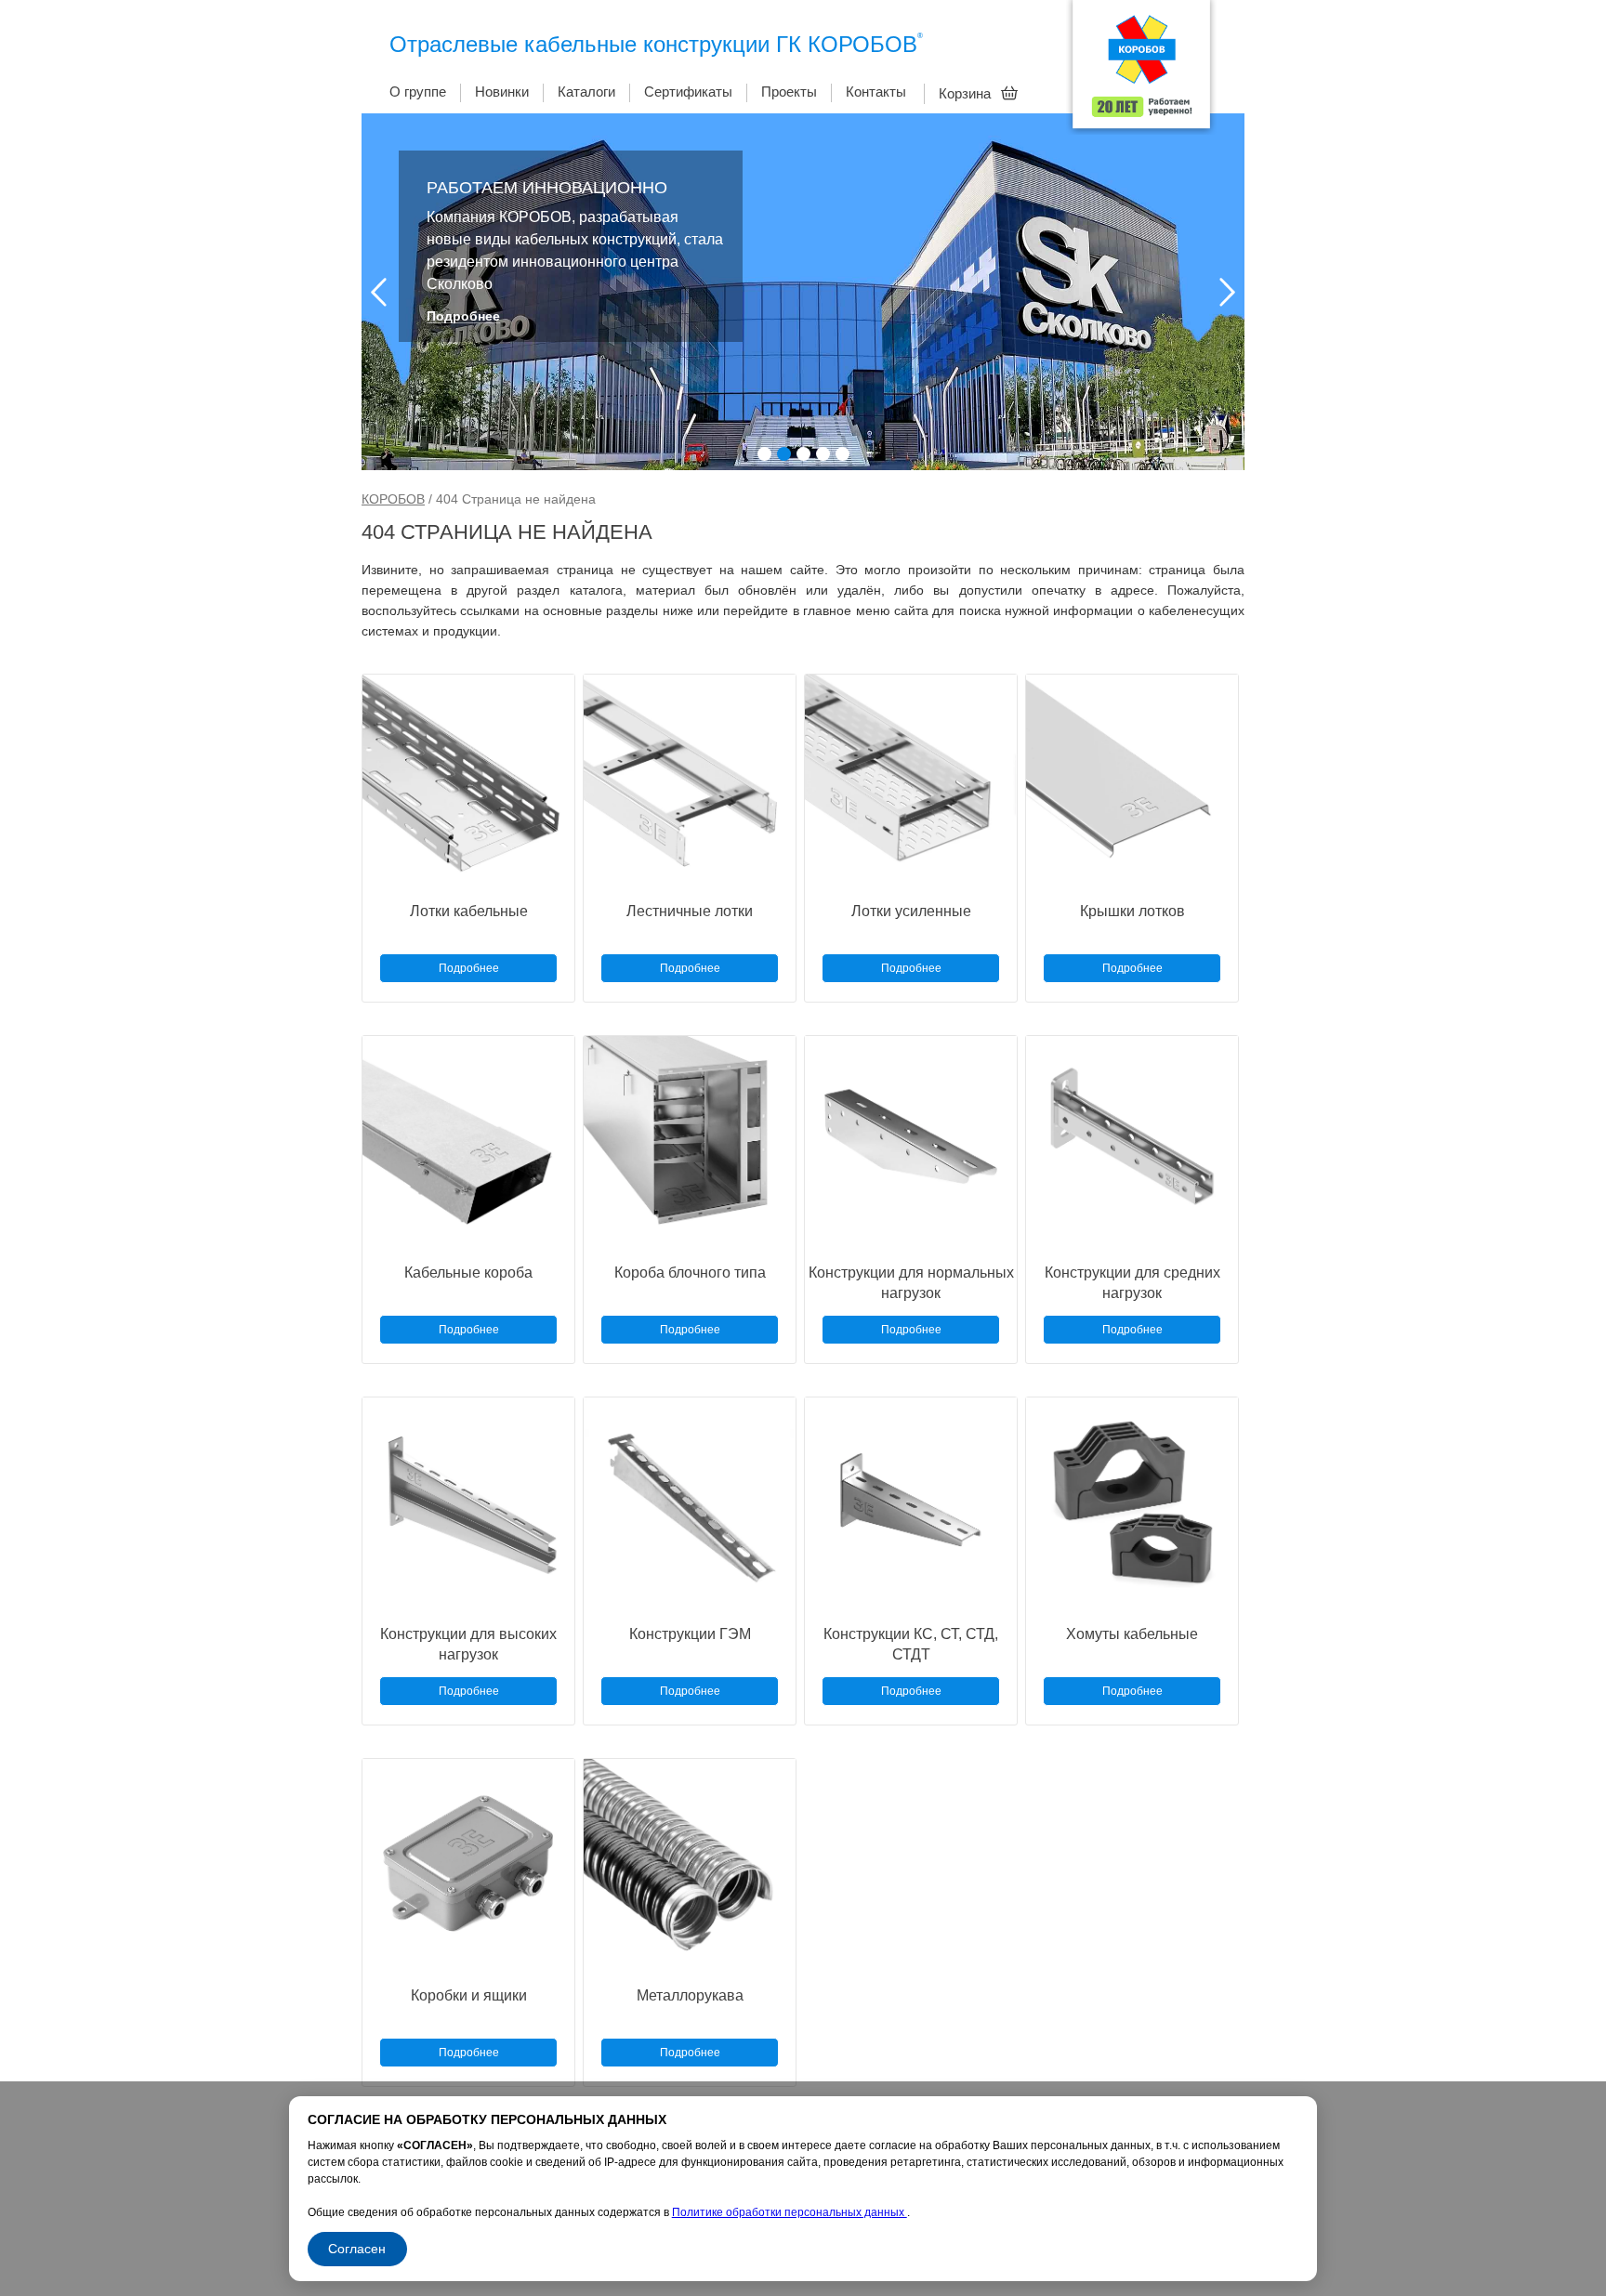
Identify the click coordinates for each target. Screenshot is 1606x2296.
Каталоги (586, 92)
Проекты (789, 92)
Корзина (967, 93)
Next (1227, 292)
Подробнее (463, 316)
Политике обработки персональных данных (790, 2212)
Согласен (357, 2249)
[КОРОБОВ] (1141, 70)
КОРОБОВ (393, 499)
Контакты (876, 92)
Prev (379, 292)
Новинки (502, 92)
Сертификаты (688, 92)
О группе (418, 92)
